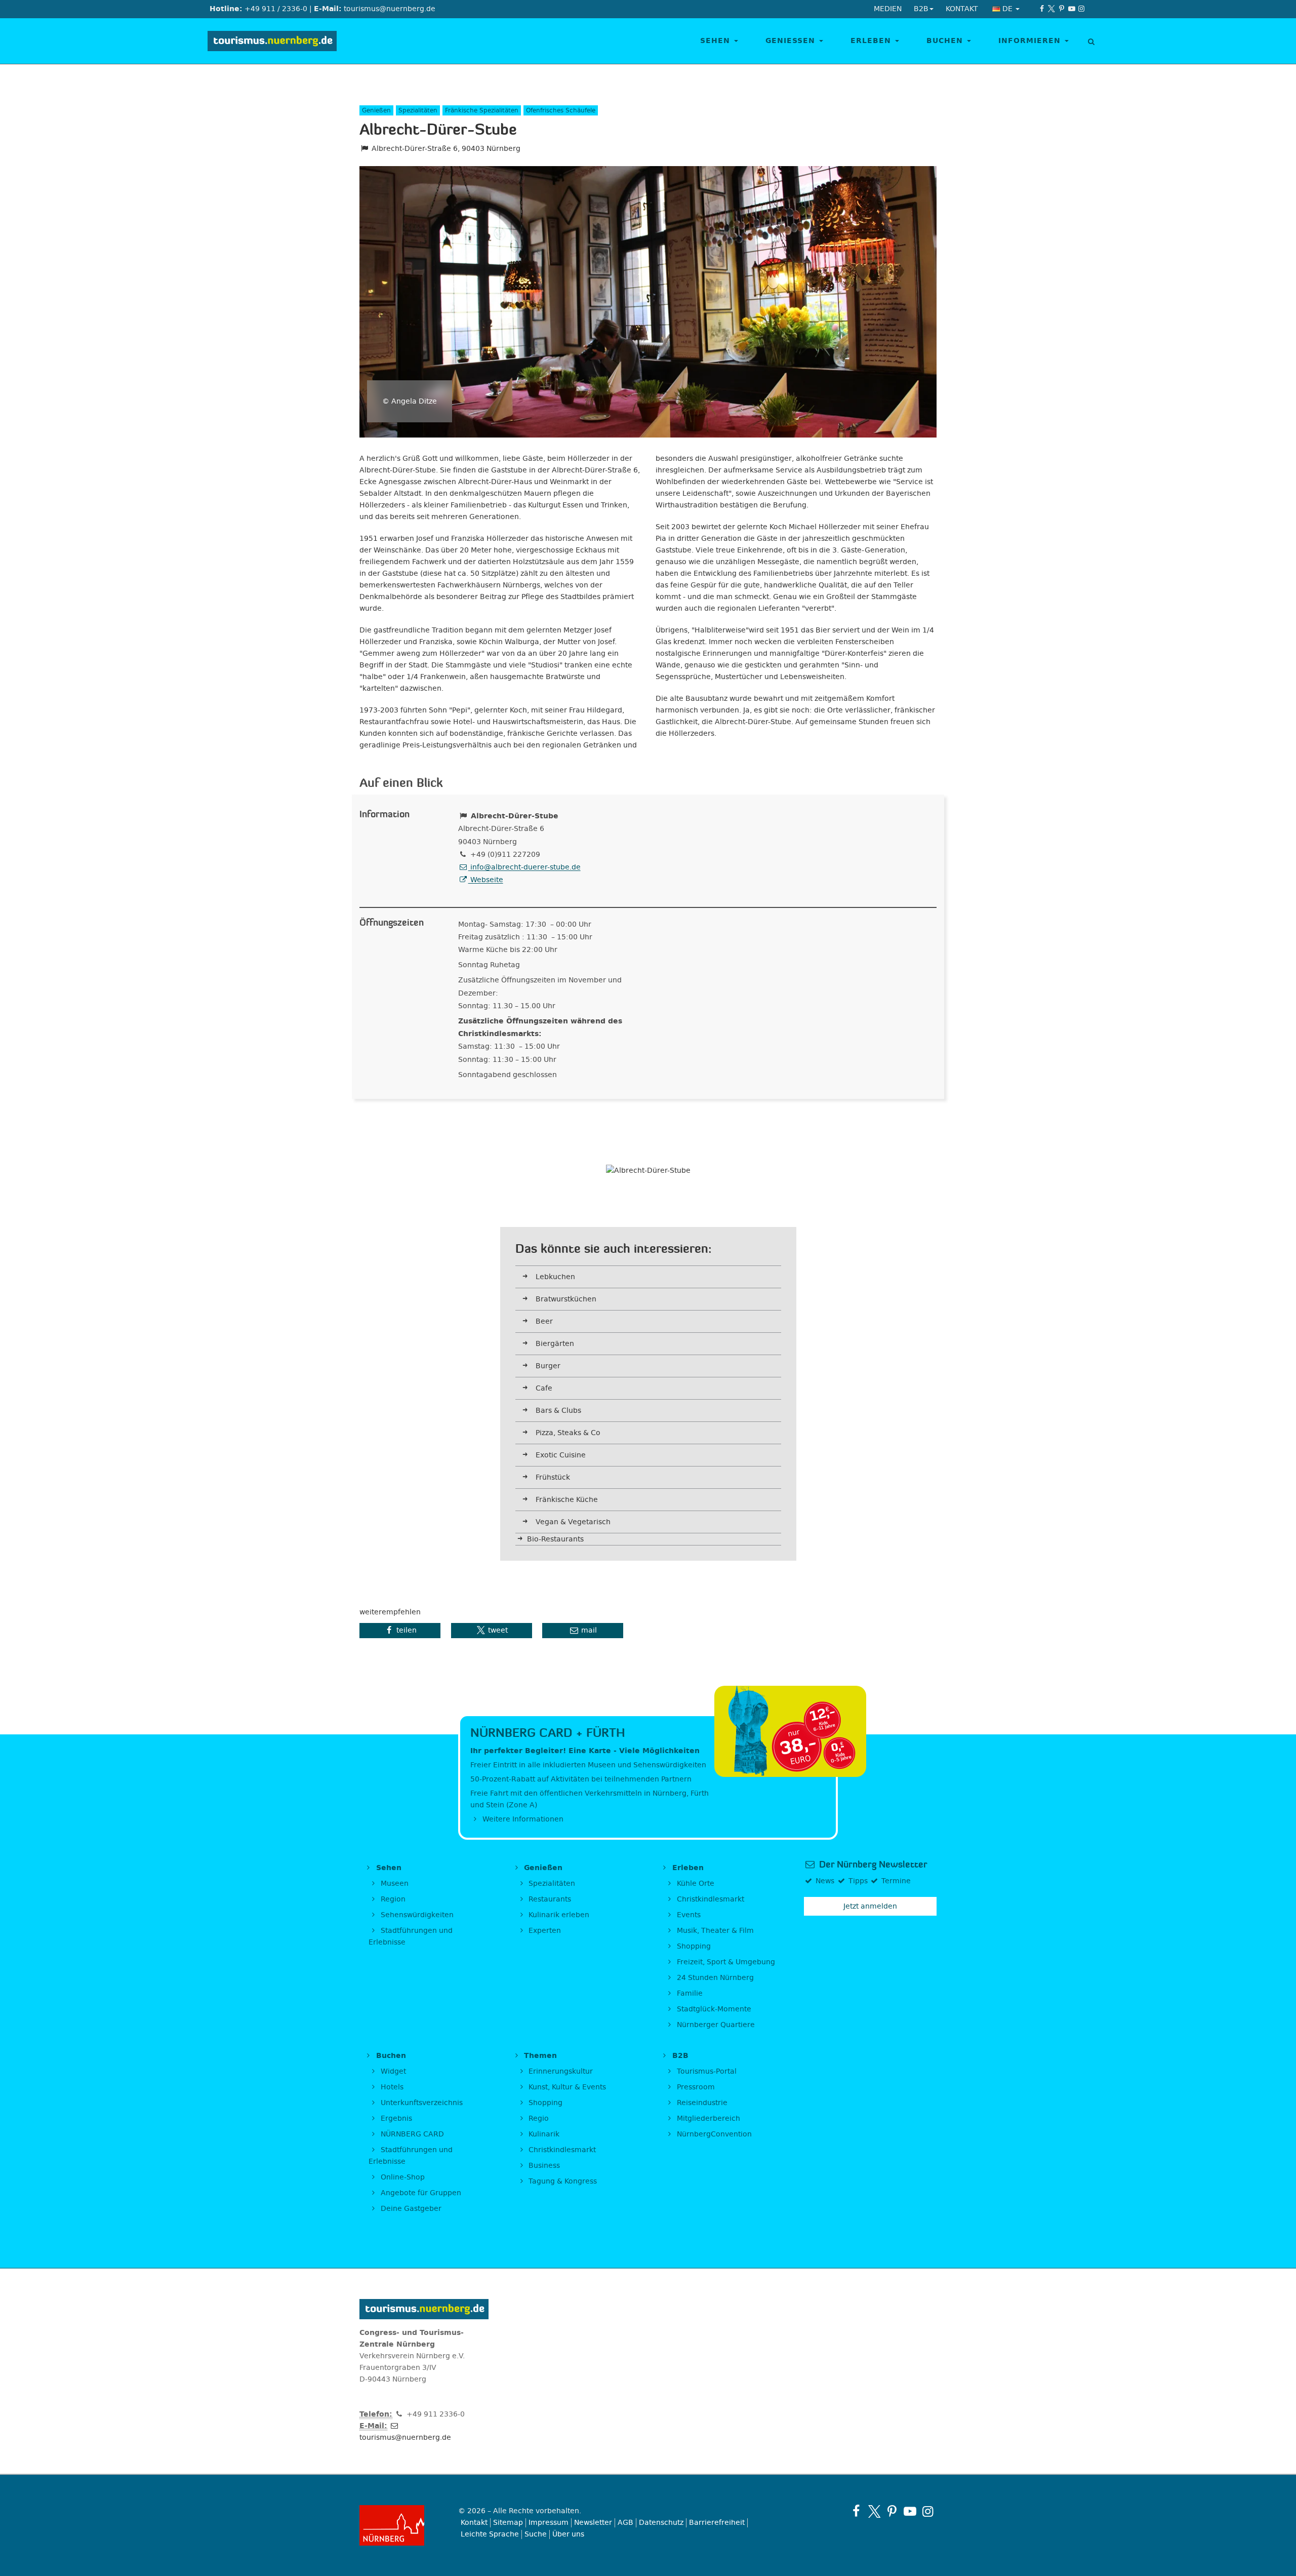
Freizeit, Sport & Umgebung (725, 1962)
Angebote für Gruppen (420, 2193)
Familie (689, 1993)
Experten (544, 1931)
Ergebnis (395, 2118)
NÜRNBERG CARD (411, 2134)
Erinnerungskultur (560, 2071)
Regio (538, 2118)
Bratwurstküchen (566, 1299)
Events (688, 1915)
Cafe (544, 1388)
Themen (539, 2056)
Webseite (486, 880)
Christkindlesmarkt (710, 1899)
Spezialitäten (551, 1884)
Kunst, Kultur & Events (566, 2087)
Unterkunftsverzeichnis (421, 2103)
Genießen (792, 41)
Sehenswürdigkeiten (416, 1915)
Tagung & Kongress (562, 2181)
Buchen (946, 41)
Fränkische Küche (567, 1500)
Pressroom (695, 2087)
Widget (392, 2071)
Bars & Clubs (558, 1411)
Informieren (1031, 41)
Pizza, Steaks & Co (568, 1433)
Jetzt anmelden (870, 1906)
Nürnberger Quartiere (715, 2025)
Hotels (391, 2087)
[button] (400, 1631)
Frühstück (553, 1477)
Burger (548, 1366)
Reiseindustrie (701, 2103)
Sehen (717, 41)
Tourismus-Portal (706, 2071)
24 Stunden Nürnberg (714, 1978)
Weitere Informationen (522, 1819)
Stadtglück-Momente (713, 2009)
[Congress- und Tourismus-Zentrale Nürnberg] (276, 41)
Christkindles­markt (561, 2150)
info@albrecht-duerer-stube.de (524, 867)
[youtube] (1072, 9)
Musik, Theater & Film (714, 1931)
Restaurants (549, 1899)
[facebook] (1042, 9)
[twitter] (1052, 9)
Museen (394, 1884)
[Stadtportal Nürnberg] (401, 2525)
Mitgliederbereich (707, 2118)
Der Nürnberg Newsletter (872, 1865)
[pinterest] (1062, 9)
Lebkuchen (555, 1277)
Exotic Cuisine (561, 1455)
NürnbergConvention (713, 2134)
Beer (544, 1321)
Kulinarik (543, 2134)
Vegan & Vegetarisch (573, 1522)
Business (543, 2166)
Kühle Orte (695, 1884)
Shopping (693, 1946)
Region (392, 1899)
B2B (679, 2056)
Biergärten (555, 1344)
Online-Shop (402, 2177)
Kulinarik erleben (558, 1915)
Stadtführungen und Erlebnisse (411, 1936)
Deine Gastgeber (410, 2209)
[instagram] (1081, 9)
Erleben (872, 41)
